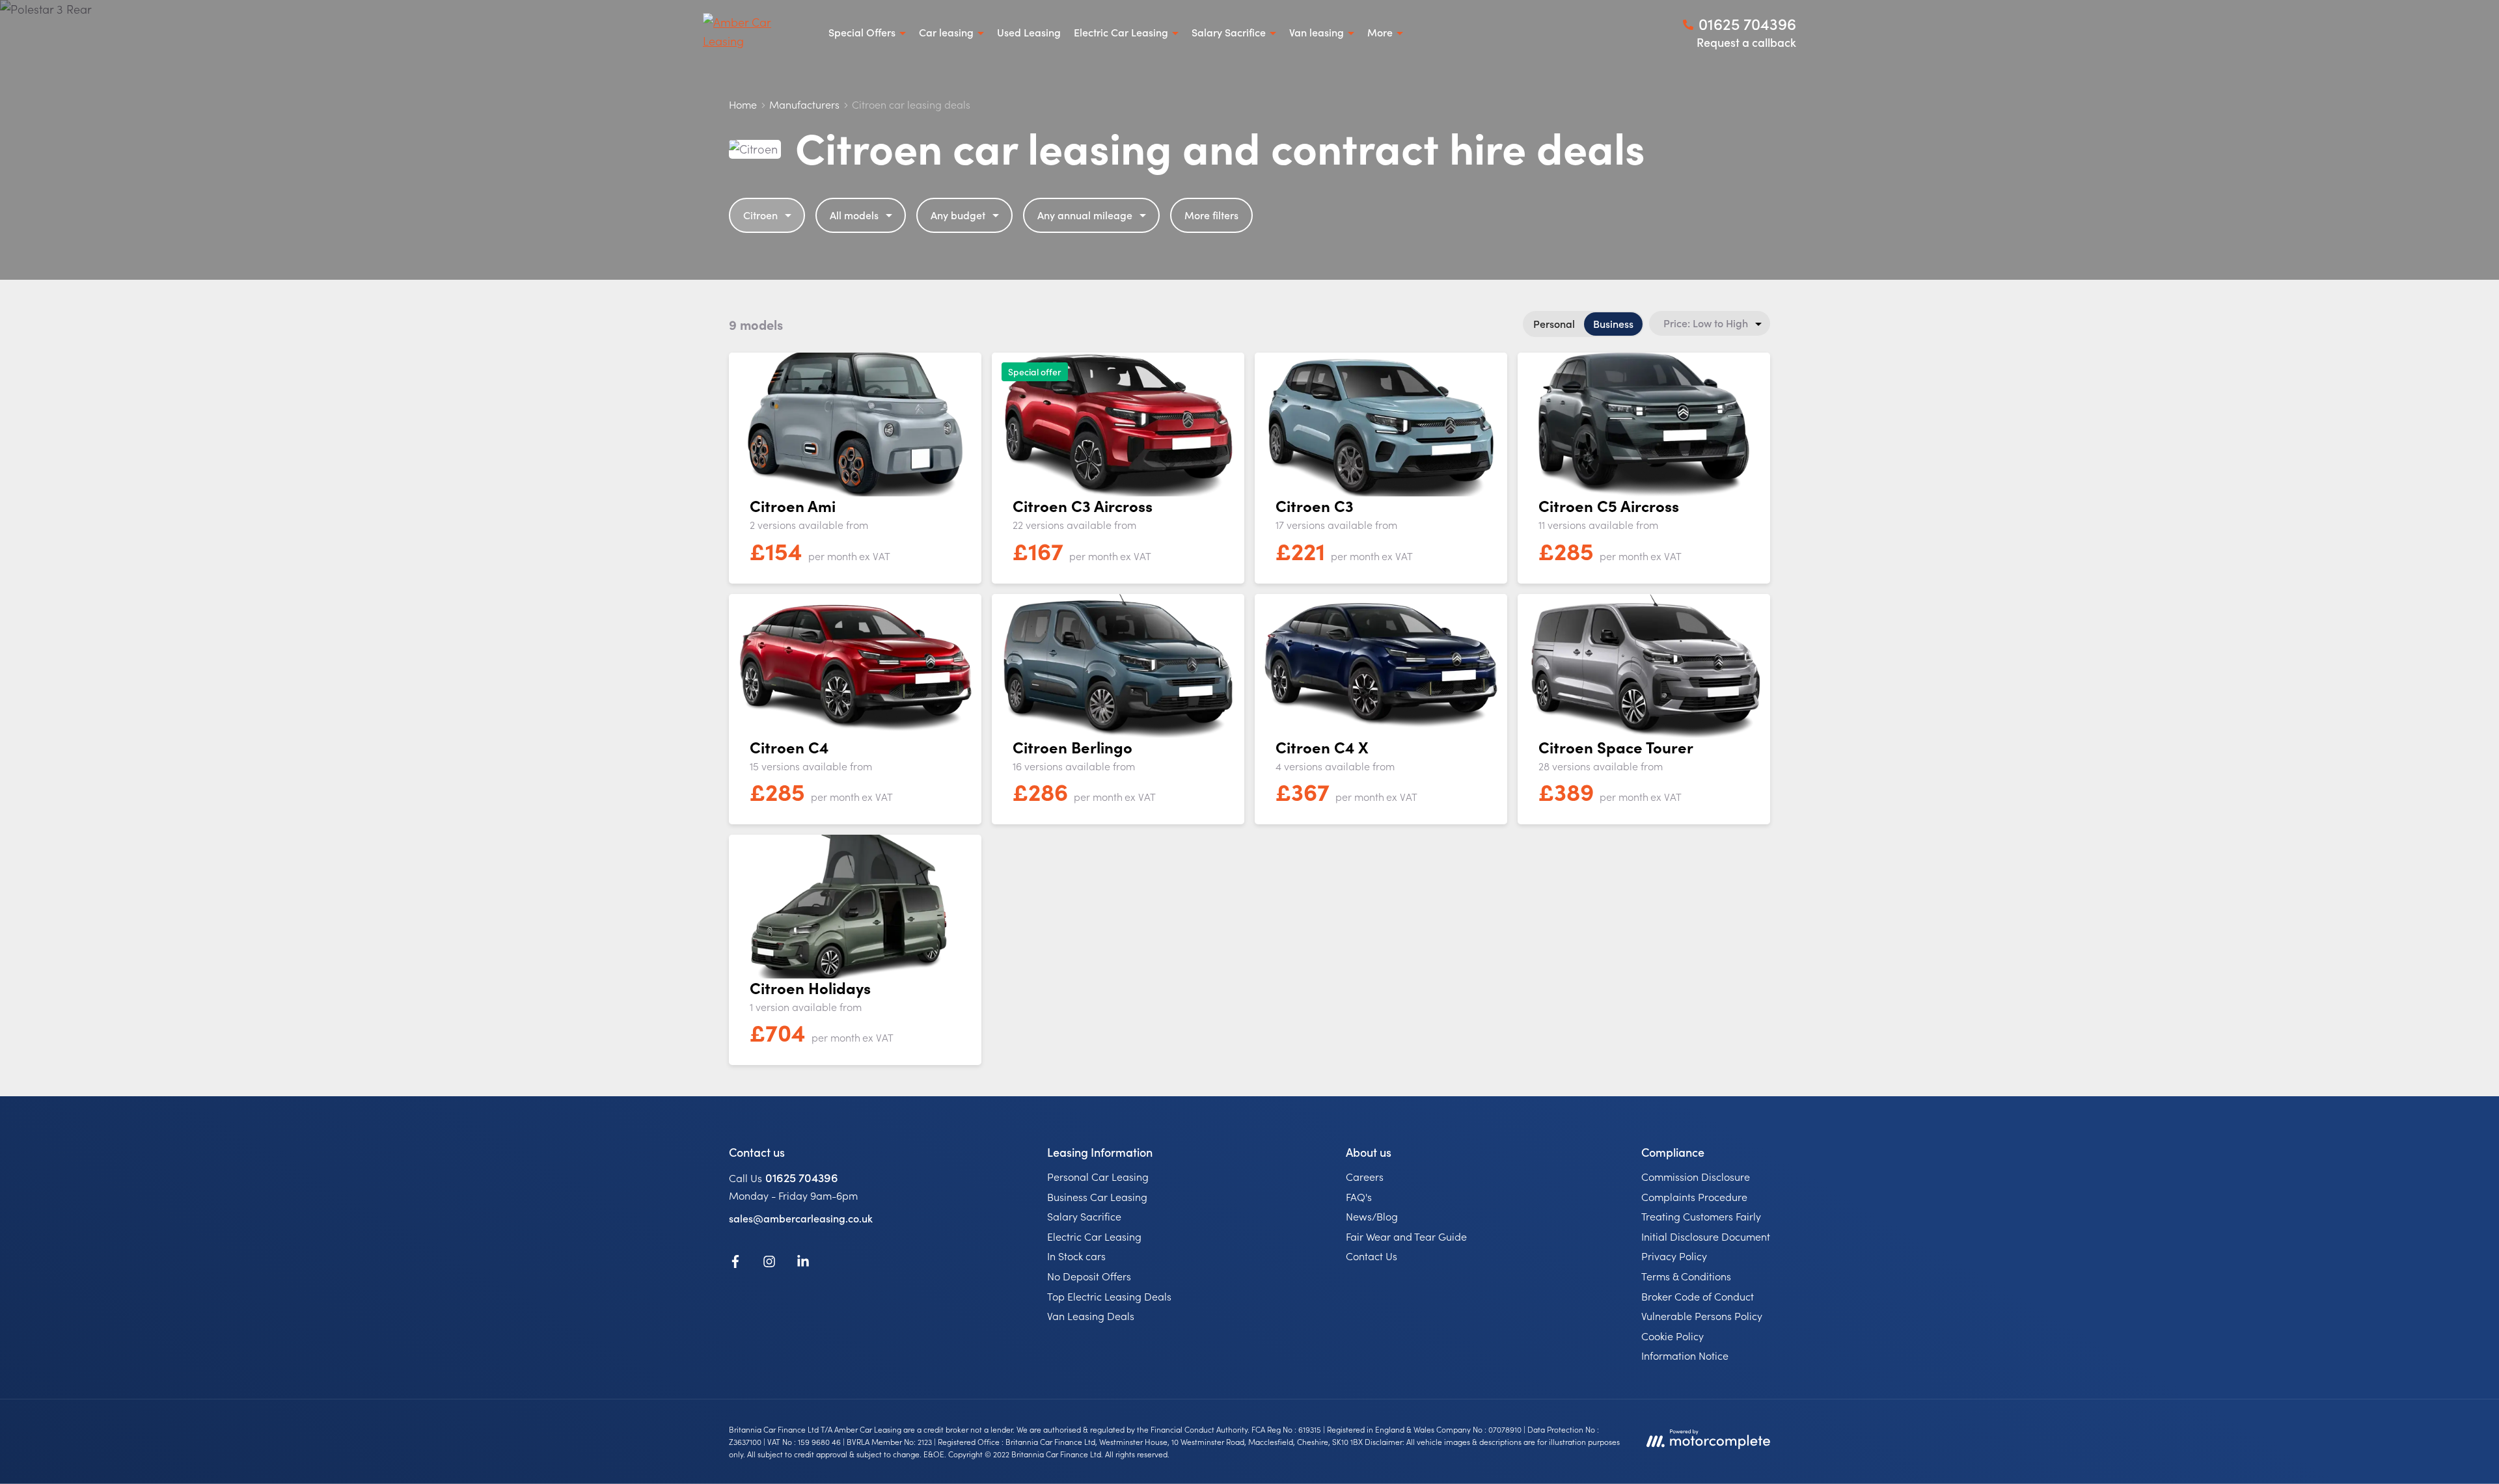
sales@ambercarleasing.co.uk (801, 1218)
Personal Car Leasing (1098, 1176)
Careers (1365, 1176)
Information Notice (1685, 1355)
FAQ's (1359, 1196)
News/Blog (1372, 1216)
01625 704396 (802, 1177)
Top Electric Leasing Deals (1109, 1296)
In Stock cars (1076, 1256)
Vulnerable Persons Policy (1702, 1315)
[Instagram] (769, 1263)
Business (1613, 323)
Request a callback (1746, 42)
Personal (1554, 323)
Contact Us (1372, 1256)
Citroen (760, 215)
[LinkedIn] (803, 1263)
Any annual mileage (1085, 215)
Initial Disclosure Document (1706, 1236)
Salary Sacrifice (1084, 1216)
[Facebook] (735, 1263)
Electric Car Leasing (1094, 1236)
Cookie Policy (1673, 1336)
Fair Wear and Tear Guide (1406, 1236)
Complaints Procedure (1694, 1196)
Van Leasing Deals (1091, 1315)
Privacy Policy (1674, 1256)
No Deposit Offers (1089, 1276)
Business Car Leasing (1097, 1196)
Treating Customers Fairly (1701, 1216)
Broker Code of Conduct (1698, 1296)
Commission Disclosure (1696, 1176)
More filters (1211, 215)
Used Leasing (1029, 32)
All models (854, 215)
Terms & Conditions (1686, 1276)
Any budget (958, 215)
